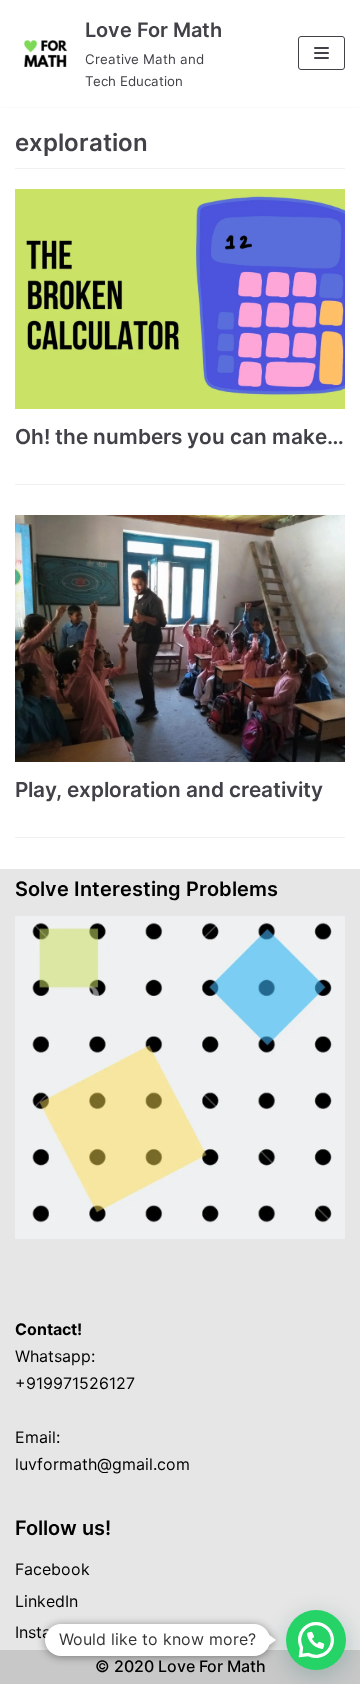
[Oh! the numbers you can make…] (180, 299)
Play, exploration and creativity (169, 789)
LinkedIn (46, 1601)
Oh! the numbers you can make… (179, 436)
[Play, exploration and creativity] (180, 639)
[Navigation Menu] (321, 53)
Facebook (52, 1569)
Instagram (52, 1632)
